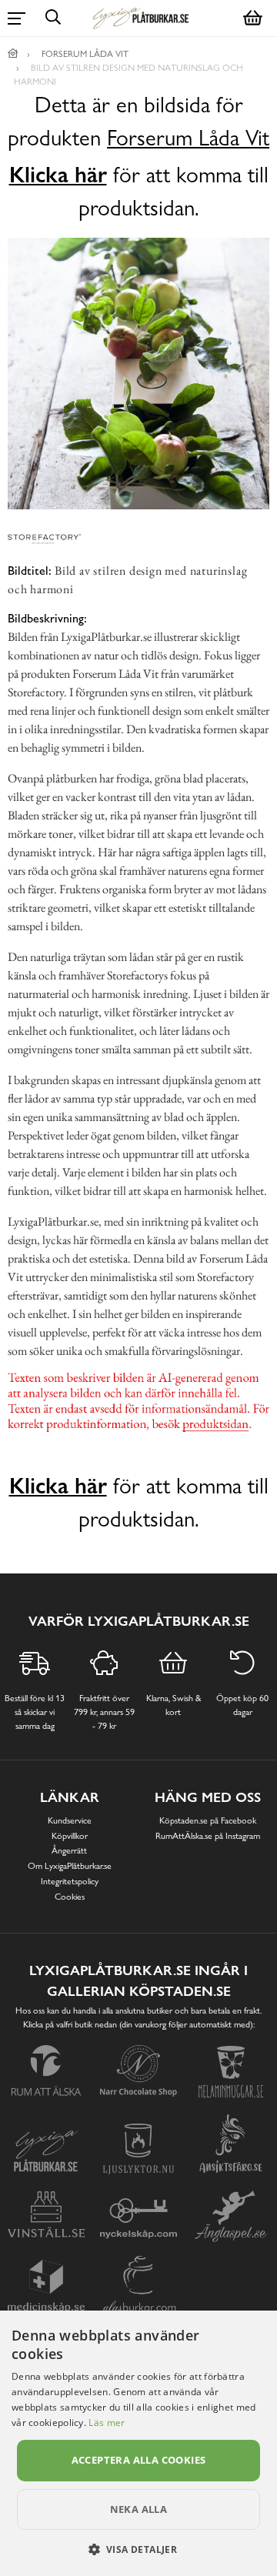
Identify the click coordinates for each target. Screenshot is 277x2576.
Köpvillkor (70, 1836)
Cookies (70, 1897)
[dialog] (138, 2443)
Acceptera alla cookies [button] (139, 2460)
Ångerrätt (69, 1850)
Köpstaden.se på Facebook (208, 1820)
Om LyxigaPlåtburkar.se (70, 1866)
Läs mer (107, 2423)
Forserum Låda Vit (188, 138)
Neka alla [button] (139, 2509)
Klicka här (58, 175)
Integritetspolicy (70, 1881)
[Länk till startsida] (13, 54)
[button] (139, 2549)
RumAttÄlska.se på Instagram (208, 1836)
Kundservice (70, 1820)
